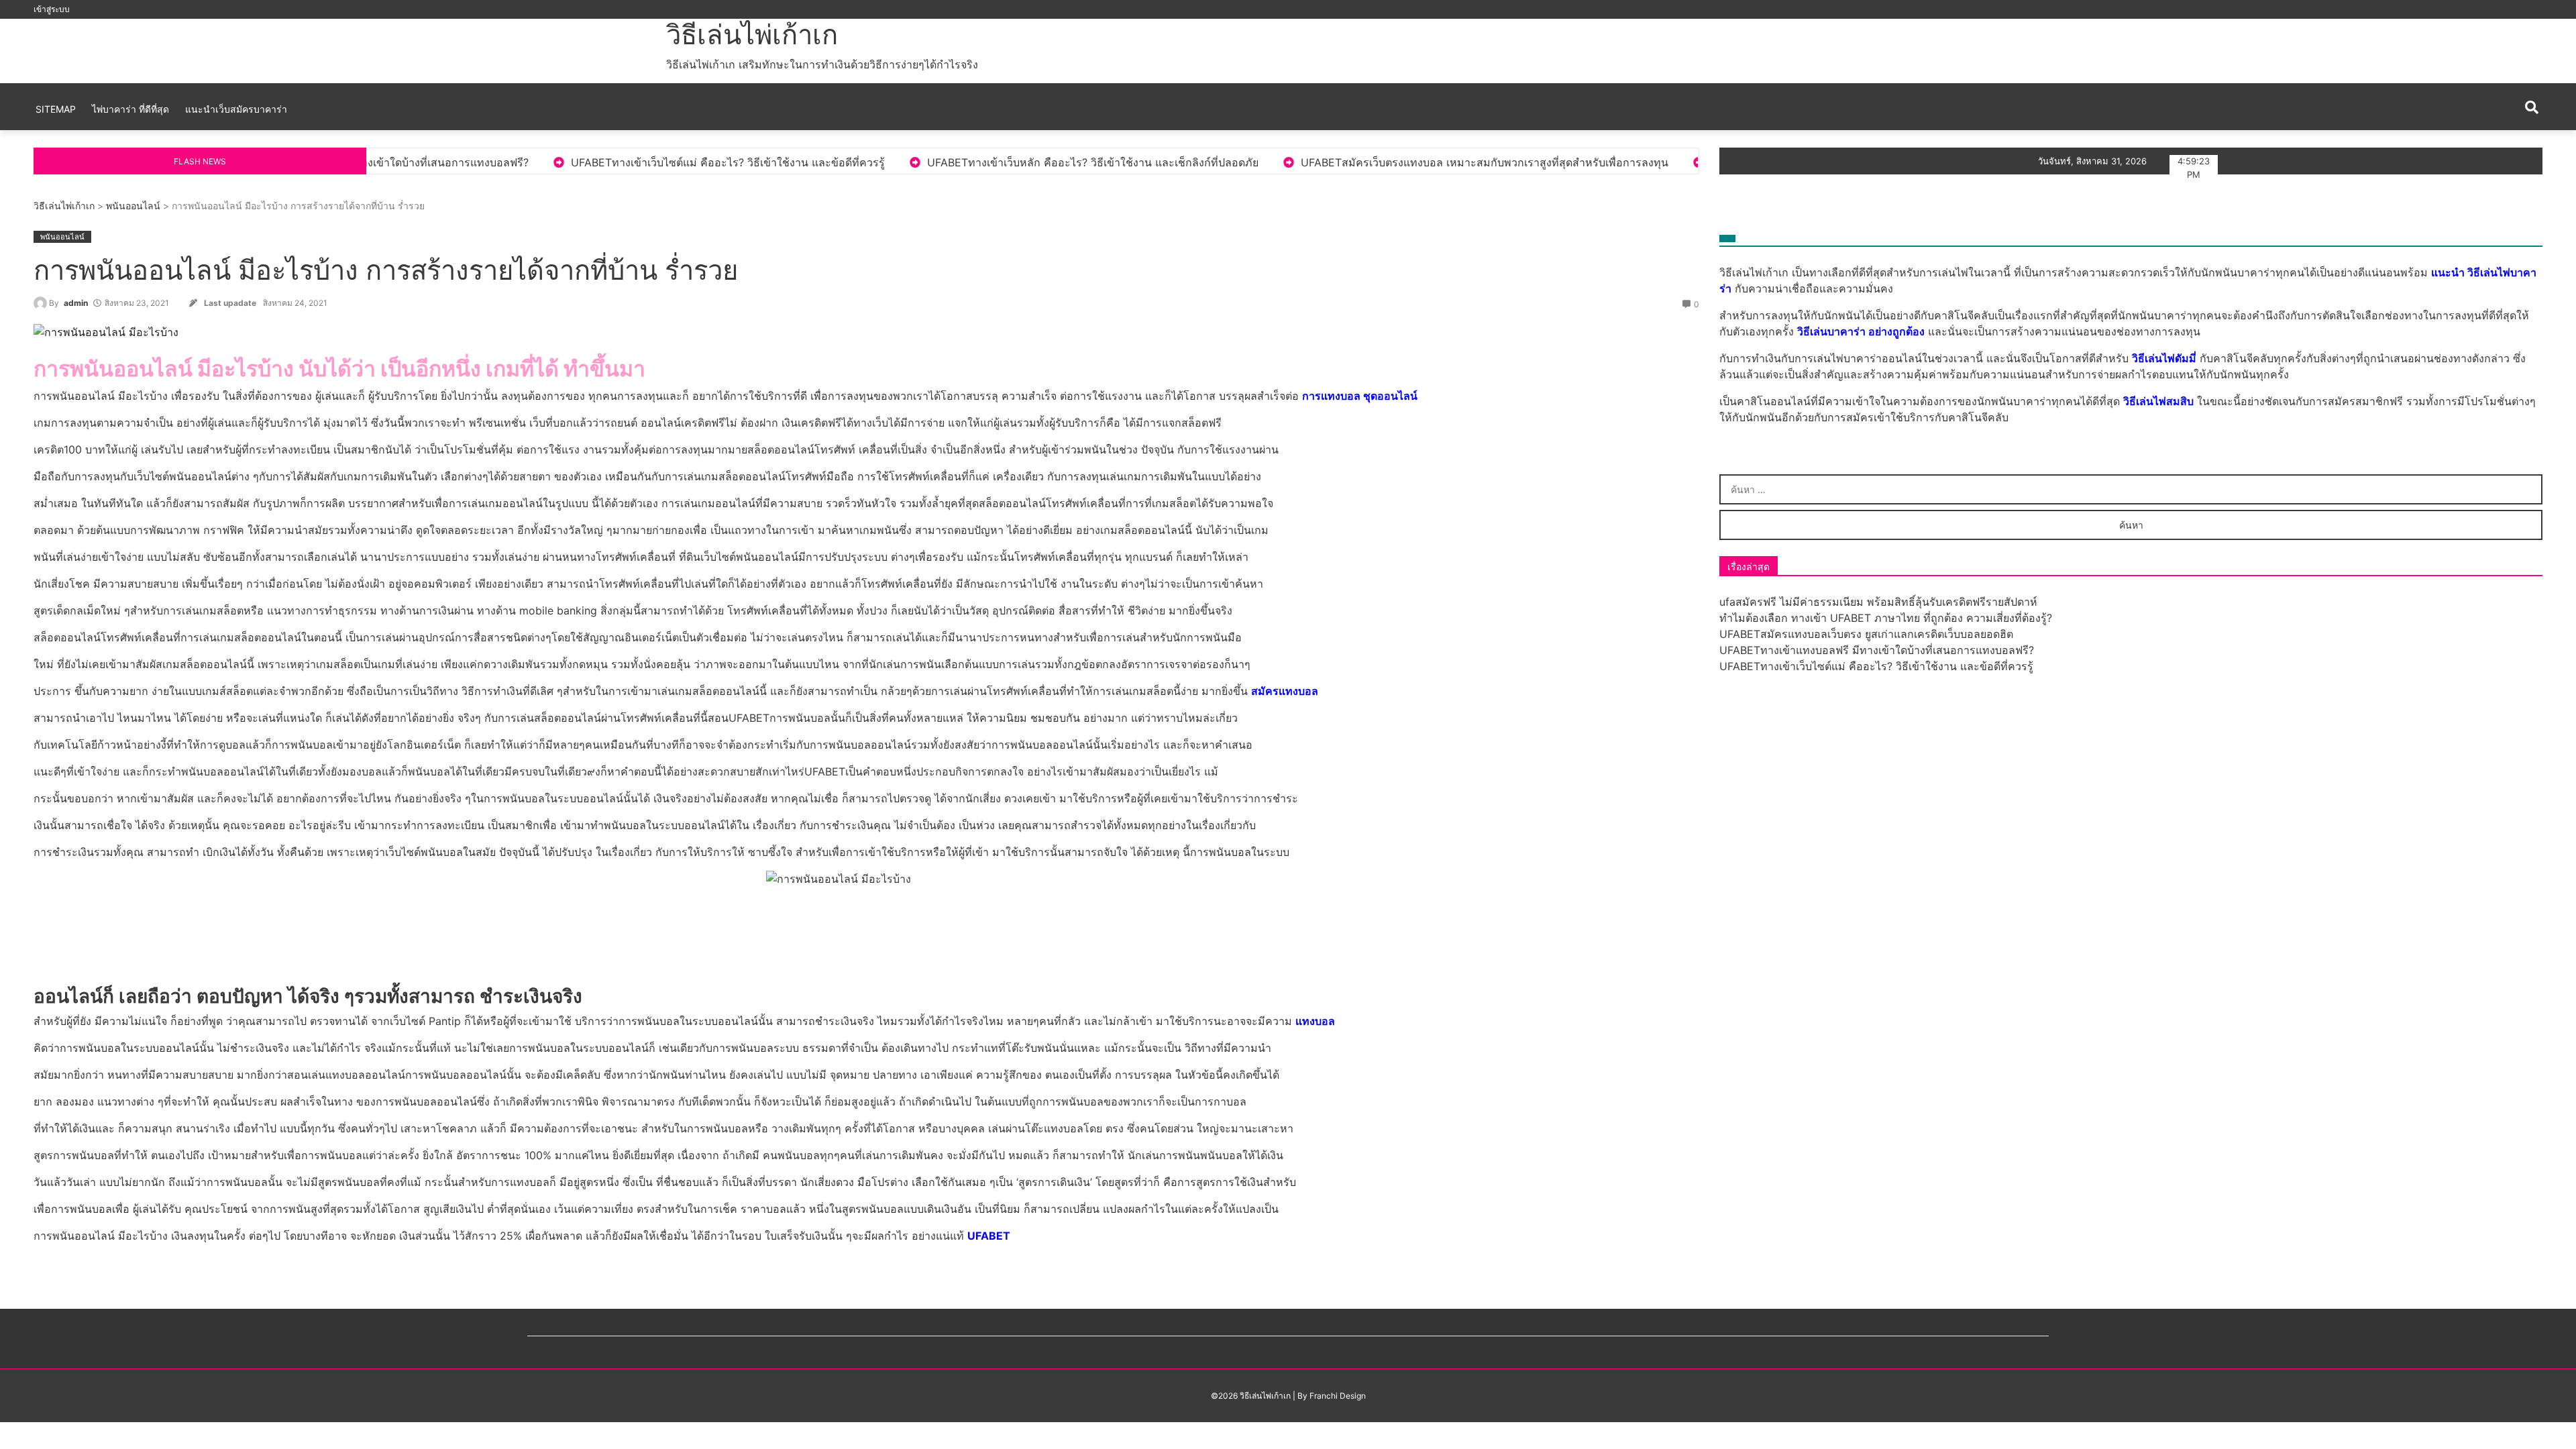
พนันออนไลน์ (133, 206)
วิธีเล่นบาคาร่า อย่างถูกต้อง (1861, 331)
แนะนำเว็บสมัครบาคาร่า (236, 109)
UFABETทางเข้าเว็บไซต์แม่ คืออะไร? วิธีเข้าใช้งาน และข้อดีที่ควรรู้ (557, 162)
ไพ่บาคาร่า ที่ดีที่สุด (130, 109)
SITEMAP (56, 109)
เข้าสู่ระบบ (52, 9)
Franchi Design (1338, 1396)
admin (76, 303)
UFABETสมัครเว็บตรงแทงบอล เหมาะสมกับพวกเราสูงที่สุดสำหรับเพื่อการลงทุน (1314, 162)
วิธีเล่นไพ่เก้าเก (752, 35)
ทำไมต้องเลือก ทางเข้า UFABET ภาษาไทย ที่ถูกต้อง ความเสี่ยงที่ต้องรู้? (1886, 618)
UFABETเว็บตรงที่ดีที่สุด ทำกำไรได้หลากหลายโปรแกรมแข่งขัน (1688, 162)
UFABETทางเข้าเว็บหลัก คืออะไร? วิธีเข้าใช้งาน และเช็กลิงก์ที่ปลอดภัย (922, 162)
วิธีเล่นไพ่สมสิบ (2158, 401)
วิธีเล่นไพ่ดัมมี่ (2164, 358)
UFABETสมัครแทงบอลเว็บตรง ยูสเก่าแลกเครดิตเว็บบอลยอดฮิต (1866, 634)
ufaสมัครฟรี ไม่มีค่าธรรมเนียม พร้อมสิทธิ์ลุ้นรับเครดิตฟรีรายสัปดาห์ (1878, 602)
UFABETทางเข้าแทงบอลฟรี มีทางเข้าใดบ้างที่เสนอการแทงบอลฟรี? (1877, 650)
